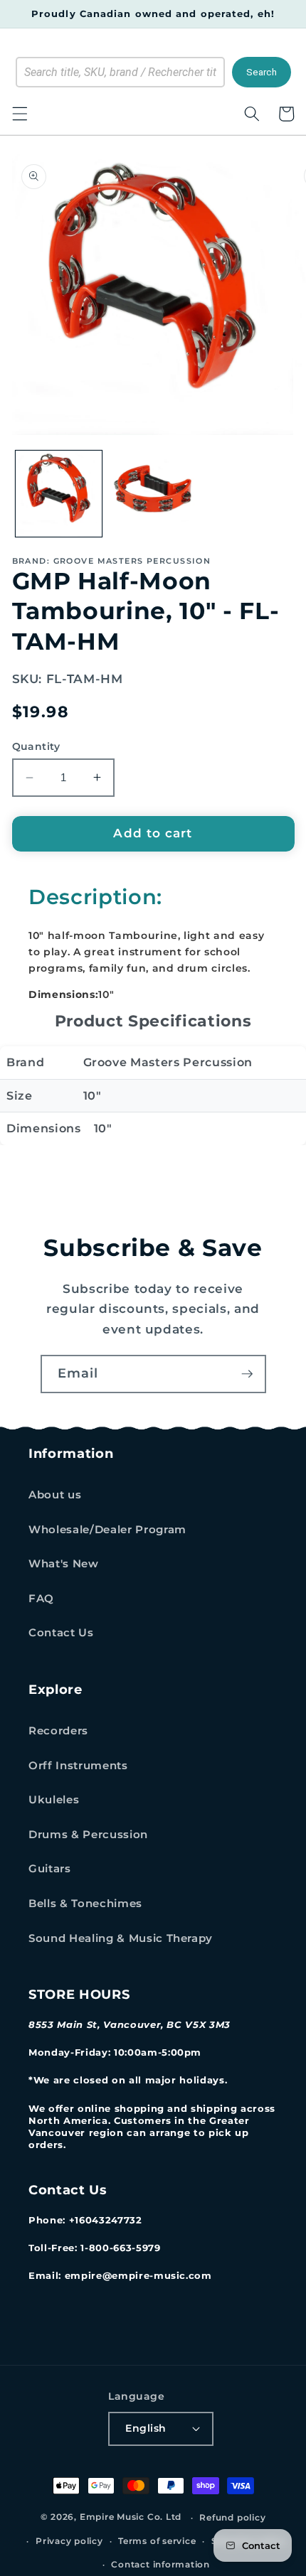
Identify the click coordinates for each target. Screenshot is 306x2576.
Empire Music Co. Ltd (131, 2517)
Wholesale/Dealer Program (107, 1529)
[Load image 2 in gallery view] (153, 494)
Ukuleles (54, 1799)
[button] (19, 114)
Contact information (160, 2564)
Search (262, 72)
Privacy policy (69, 2541)
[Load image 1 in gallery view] (59, 494)
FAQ (41, 1598)
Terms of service (157, 2541)
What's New (64, 1563)
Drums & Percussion (88, 1834)
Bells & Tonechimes (85, 1903)
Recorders (58, 1730)
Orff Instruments (78, 1765)
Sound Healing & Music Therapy (121, 1938)
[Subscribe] (247, 1374)
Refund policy (232, 2517)
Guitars (50, 1868)
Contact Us (61, 1632)
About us (55, 1494)
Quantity (36, 746)
